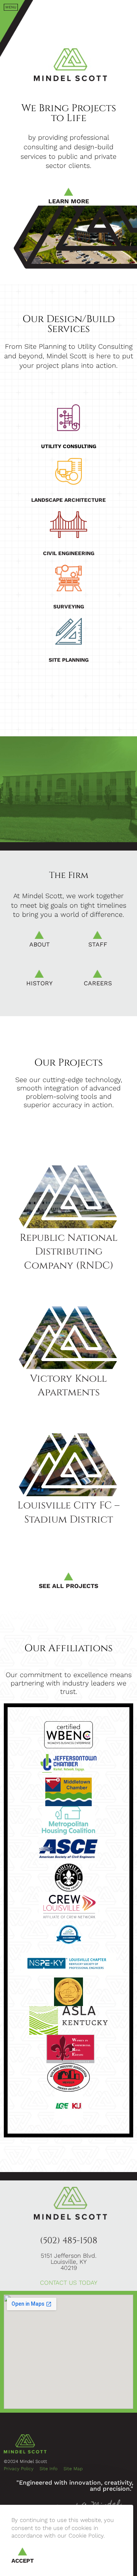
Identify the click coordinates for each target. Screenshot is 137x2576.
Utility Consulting (69, 446)
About (39, 953)
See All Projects (68, 1586)
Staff (98, 953)
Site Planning (69, 660)
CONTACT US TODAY (69, 2283)
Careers (98, 992)
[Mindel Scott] (130, 11)
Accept (23, 2561)
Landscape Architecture (68, 500)
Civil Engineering (69, 553)
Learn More (69, 201)
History (39, 992)
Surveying (69, 606)
